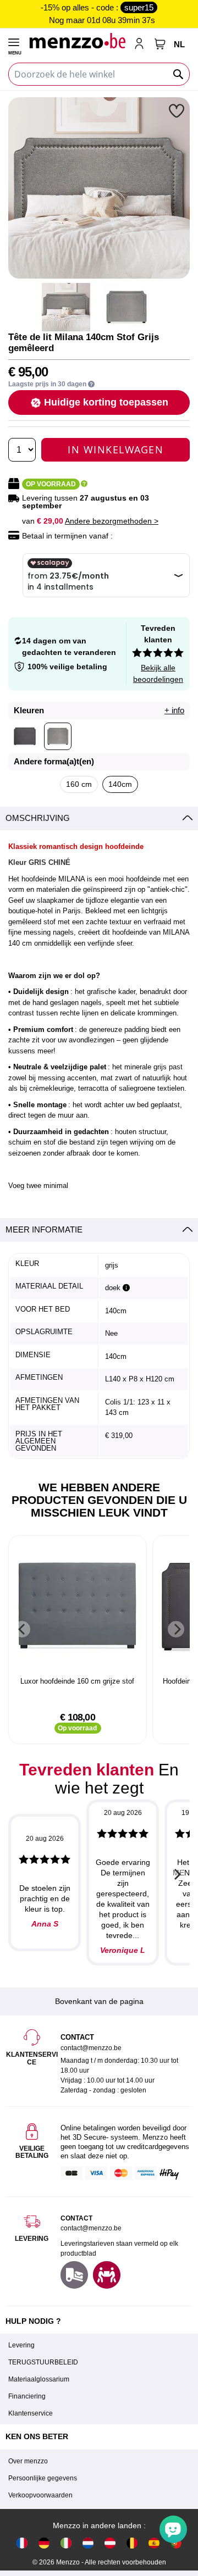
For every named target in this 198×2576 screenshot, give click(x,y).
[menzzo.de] (44, 2543)
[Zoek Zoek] (179, 74)
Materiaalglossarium (39, 2379)
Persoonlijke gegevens (43, 2478)
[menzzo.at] (110, 2543)
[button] (178, 110)
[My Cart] (160, 44)
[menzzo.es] (154, 2543)
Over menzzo (28, 2461)
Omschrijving (38, 818)
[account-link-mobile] (141, 45)
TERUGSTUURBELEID (43, 2362)
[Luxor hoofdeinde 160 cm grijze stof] (78, 1607)
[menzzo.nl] (88, 2543)
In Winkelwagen (116, 449)
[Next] (176, 1629)
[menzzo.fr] (22, 2543)
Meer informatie (44, 1229)
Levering (21, 2345)
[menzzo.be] (132, 2543)
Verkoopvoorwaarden (40, 2495)
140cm (120, 784)
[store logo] (77, 40)
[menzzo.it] (66, 2543)
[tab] (99, 818)
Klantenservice (31, 2413)
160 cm (79, 784)
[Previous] (22, 1629)
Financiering (27, 2396)
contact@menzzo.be (91, 2228)
